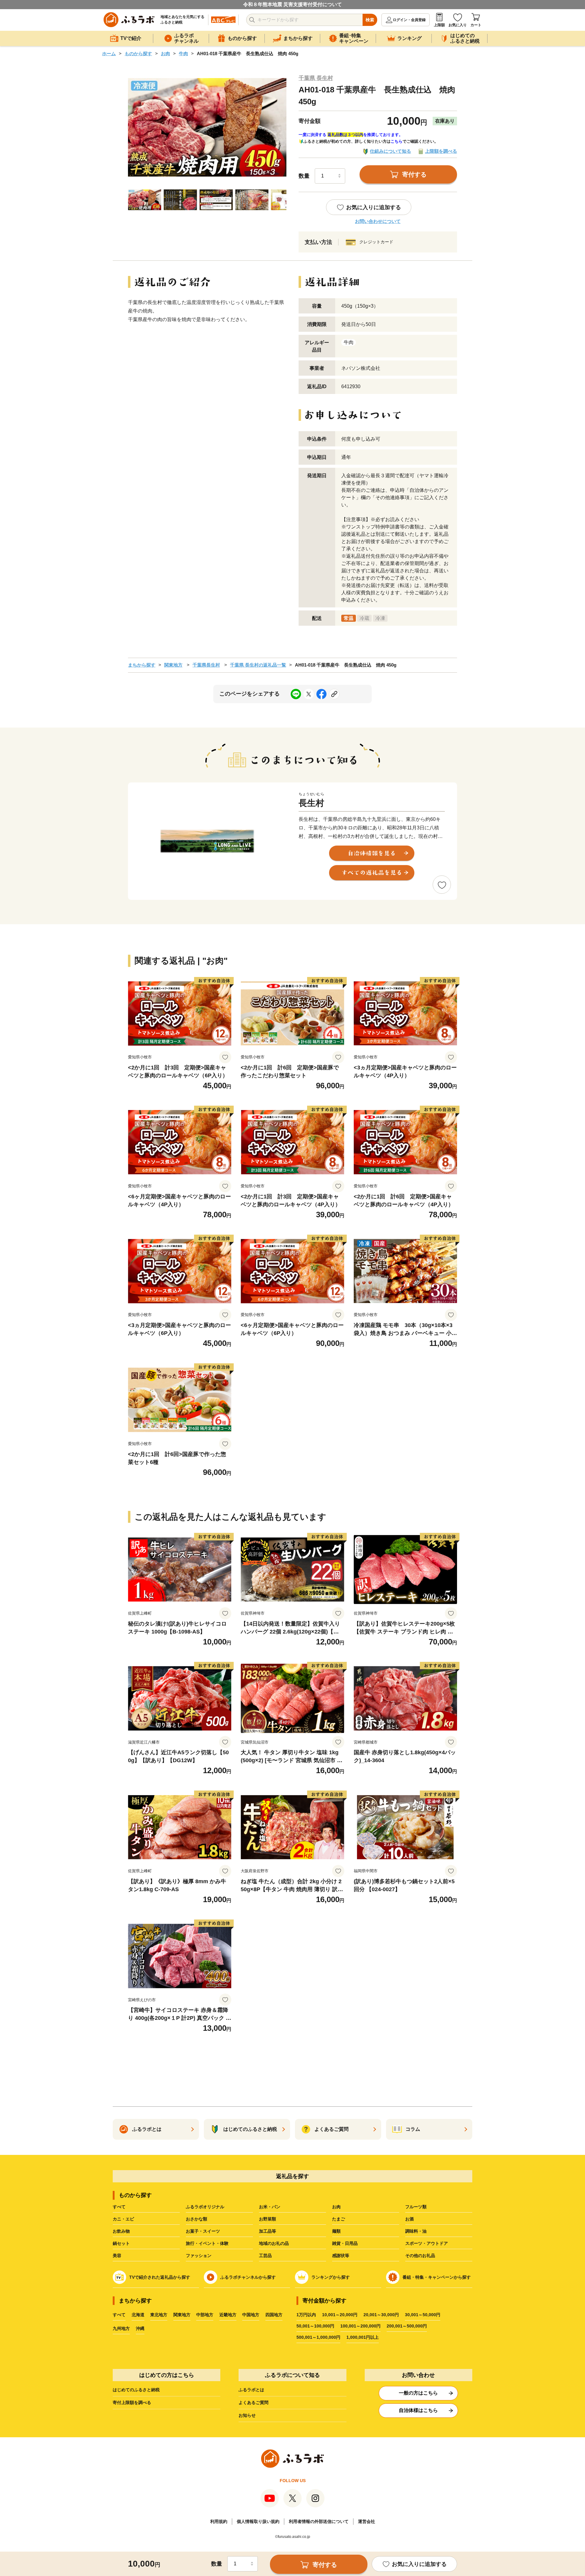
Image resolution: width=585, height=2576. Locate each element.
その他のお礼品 (420, 2256)
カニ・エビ (123, 2219)
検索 (370, 20)
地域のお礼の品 (274, 2243)
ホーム (109, 54)
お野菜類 (268, 2219)
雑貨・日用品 (345, 2243)
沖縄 (140, 2328)
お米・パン (270, 2207)
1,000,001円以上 (363, 2337)
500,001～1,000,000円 (318, 2337)
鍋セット (121, 2243)
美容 (117, 2256)
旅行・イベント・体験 (207, 2243)
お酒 (409, 2219)
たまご (339, 2219)
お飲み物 (121, 2231)
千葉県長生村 (206, 665)
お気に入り (458, 25)
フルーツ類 (416, 2207)
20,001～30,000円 (381, 2315)
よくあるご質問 (253, 2402)
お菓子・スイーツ (203, 2231)
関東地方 (173, 665)
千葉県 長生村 (316, 78)
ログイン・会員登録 (409, 20)
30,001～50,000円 (423, 2315)
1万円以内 (306, 2315)
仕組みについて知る (390, 151)
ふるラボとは (251, 2390)
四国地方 (274, 2315)
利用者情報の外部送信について (319, 2521)
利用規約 (219, 2521)
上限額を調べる (441, 151)
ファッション (199, 2256)
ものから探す (138, 54)
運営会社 (367, 2521)
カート (476, 25)
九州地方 (121, 2328)
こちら (397, 141)
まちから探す (142, 665)
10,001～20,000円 (340, 2315)
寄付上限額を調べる (132, 2402)
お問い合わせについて (378, 221)
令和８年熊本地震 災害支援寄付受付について (292, 4)
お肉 (165, 54)
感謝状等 (341, 2256)
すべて (119, 2207)
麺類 (336, 2231)
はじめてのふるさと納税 (136, 2390)
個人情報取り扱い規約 (258, 2521)
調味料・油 (416, 2231)
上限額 (439, 25)
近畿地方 (228, 2315)
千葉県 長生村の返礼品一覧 (258, 665)
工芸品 (265, 2256)
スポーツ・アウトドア (427, 2243)
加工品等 (268, 2231)
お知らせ (247, 2415)
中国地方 (251, 2315)
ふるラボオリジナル (205, 2207)
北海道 (138, 2315)
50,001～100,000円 (315, 2326)
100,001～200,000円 (360, 2326)
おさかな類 (197, 2219)
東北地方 (159, 2315)
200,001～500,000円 (407, 2326)
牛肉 (183, 54)
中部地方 (205, 2315)
